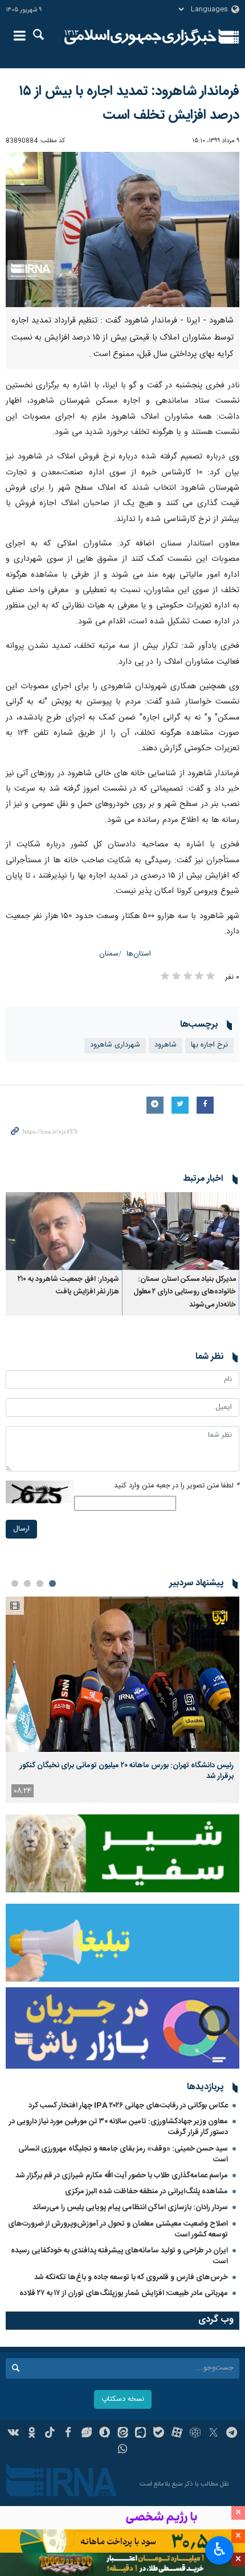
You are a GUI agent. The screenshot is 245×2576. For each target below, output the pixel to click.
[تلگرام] (232, 2434)
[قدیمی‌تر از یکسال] (181, 1231)
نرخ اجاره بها (209, 1045)
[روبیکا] (195, 2434)
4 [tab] (15, 1583)
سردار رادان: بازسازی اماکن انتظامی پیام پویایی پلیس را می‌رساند (130, 2207)
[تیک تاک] (50, 2434)
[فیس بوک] (68, 2434)
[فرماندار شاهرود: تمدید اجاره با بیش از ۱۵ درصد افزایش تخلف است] (122, 230)
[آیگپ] (140, 2434)
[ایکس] (213, 2434)
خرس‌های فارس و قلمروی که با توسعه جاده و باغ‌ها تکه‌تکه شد (131, 2277)
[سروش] (105, 2434)
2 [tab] (40, 1583)
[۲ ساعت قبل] (122, 1674)
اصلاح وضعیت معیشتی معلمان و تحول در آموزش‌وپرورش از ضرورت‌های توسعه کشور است (118, 2229)
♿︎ (220, 2549)
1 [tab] (52, 1583)
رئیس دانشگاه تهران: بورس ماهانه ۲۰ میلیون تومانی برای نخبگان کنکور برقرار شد (127, 1771)
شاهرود (166, 1045)
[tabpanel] (122, 1700)
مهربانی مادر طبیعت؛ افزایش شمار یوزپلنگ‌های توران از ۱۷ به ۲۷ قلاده (124, 2293)
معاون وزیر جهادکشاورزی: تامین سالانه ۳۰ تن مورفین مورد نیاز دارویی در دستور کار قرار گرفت (119, 2127)
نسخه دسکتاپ (123, 2399)
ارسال (21, 1529)
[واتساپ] (123, 2450)
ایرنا (140, 37)
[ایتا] (123, 2434)
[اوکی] (32, 2434)
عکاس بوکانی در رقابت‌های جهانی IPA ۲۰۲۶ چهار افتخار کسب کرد (128, 2106)
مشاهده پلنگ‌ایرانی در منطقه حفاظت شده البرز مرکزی (146, 2192)
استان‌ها (139, 954)
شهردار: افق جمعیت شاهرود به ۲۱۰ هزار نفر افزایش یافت (68, 1286)
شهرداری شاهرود (115, 1045)
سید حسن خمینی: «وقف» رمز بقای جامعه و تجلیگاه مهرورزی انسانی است (123, 2154)
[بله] (159, 2434)
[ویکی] (14, 2434)
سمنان (109, 954)
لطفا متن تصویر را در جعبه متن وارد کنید (177, 1486)
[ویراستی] (86, 2434)
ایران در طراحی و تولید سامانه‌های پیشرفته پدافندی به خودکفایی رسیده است (119, 2256)
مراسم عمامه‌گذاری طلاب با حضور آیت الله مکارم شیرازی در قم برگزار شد (122, 2176)
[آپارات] (177, 2434)
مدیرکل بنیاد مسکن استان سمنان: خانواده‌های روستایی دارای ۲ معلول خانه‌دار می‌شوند (185, 1292)
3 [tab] (27, 1583)
